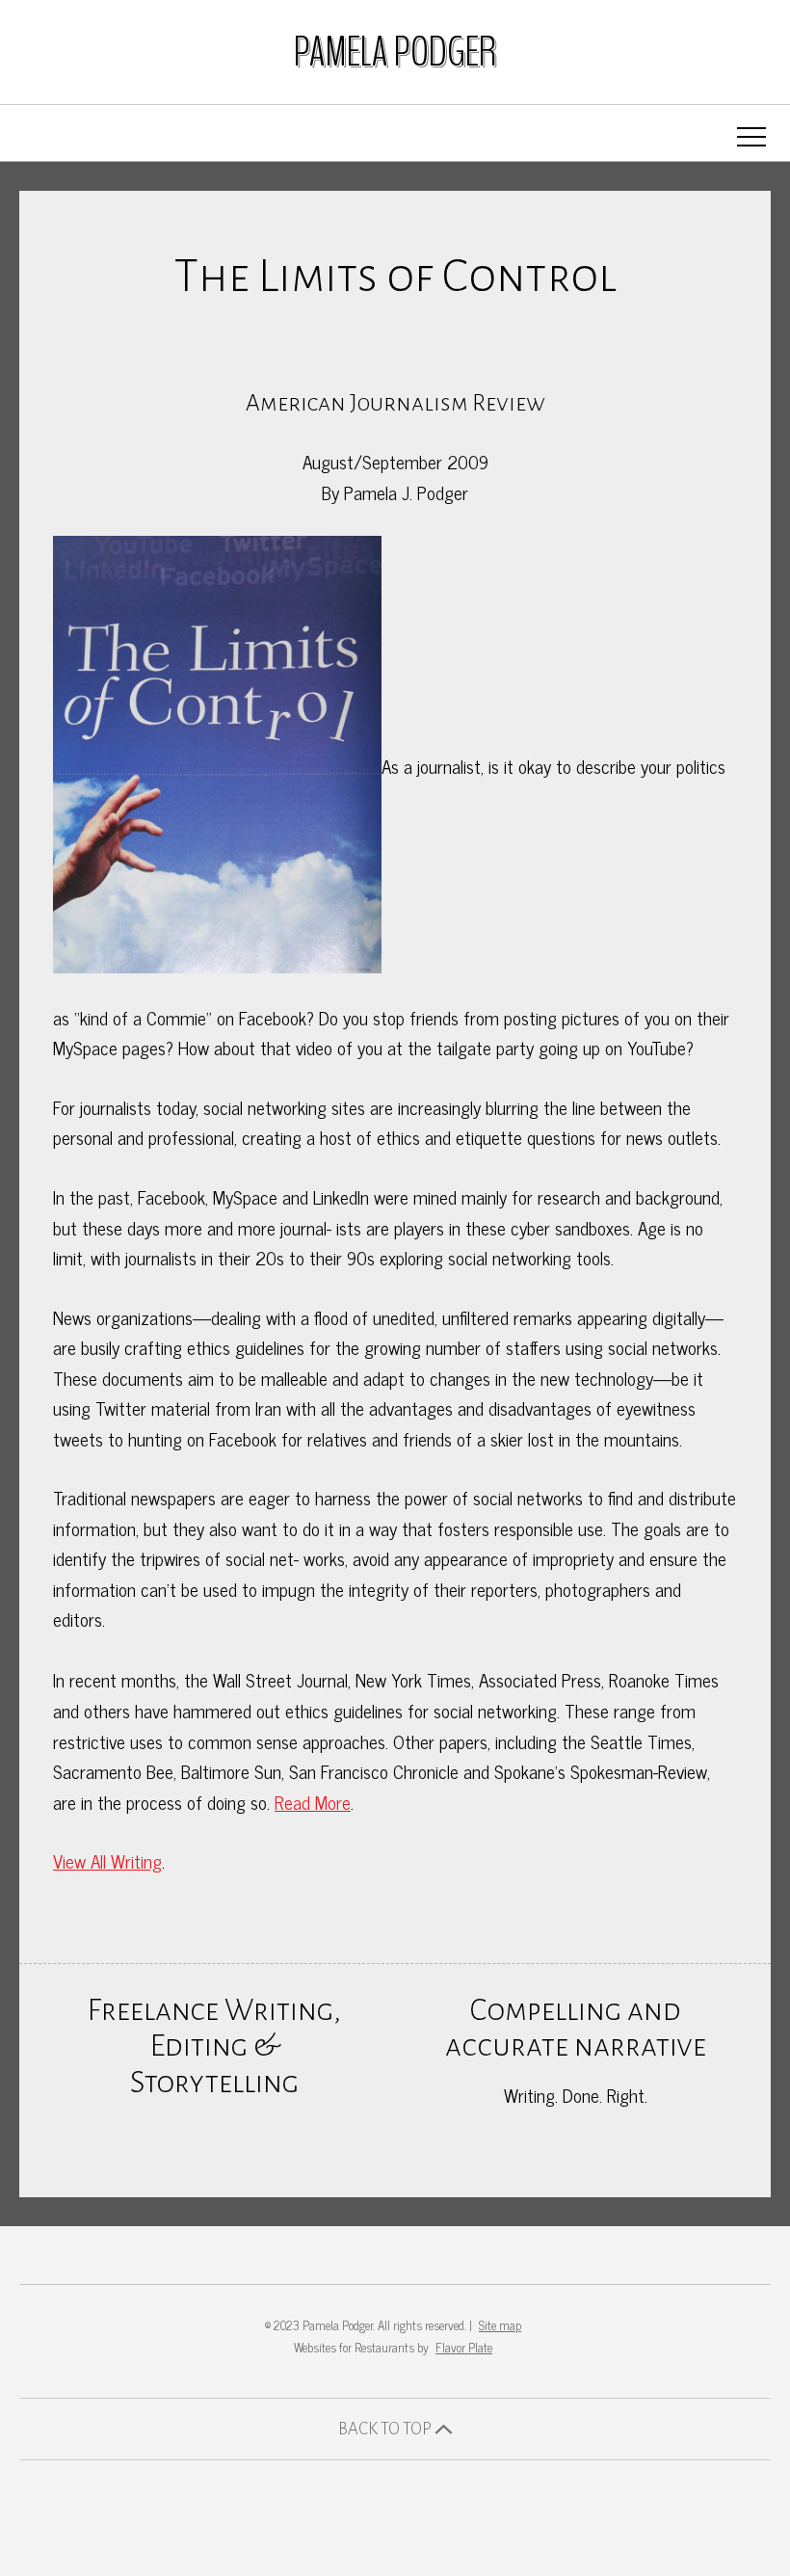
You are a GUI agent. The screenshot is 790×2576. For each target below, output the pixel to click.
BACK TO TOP (386, 2429)
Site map (500, 2325)
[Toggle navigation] (751, 137)
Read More (313, 1802)
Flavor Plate (464, 2347)
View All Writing (107, 1860)
